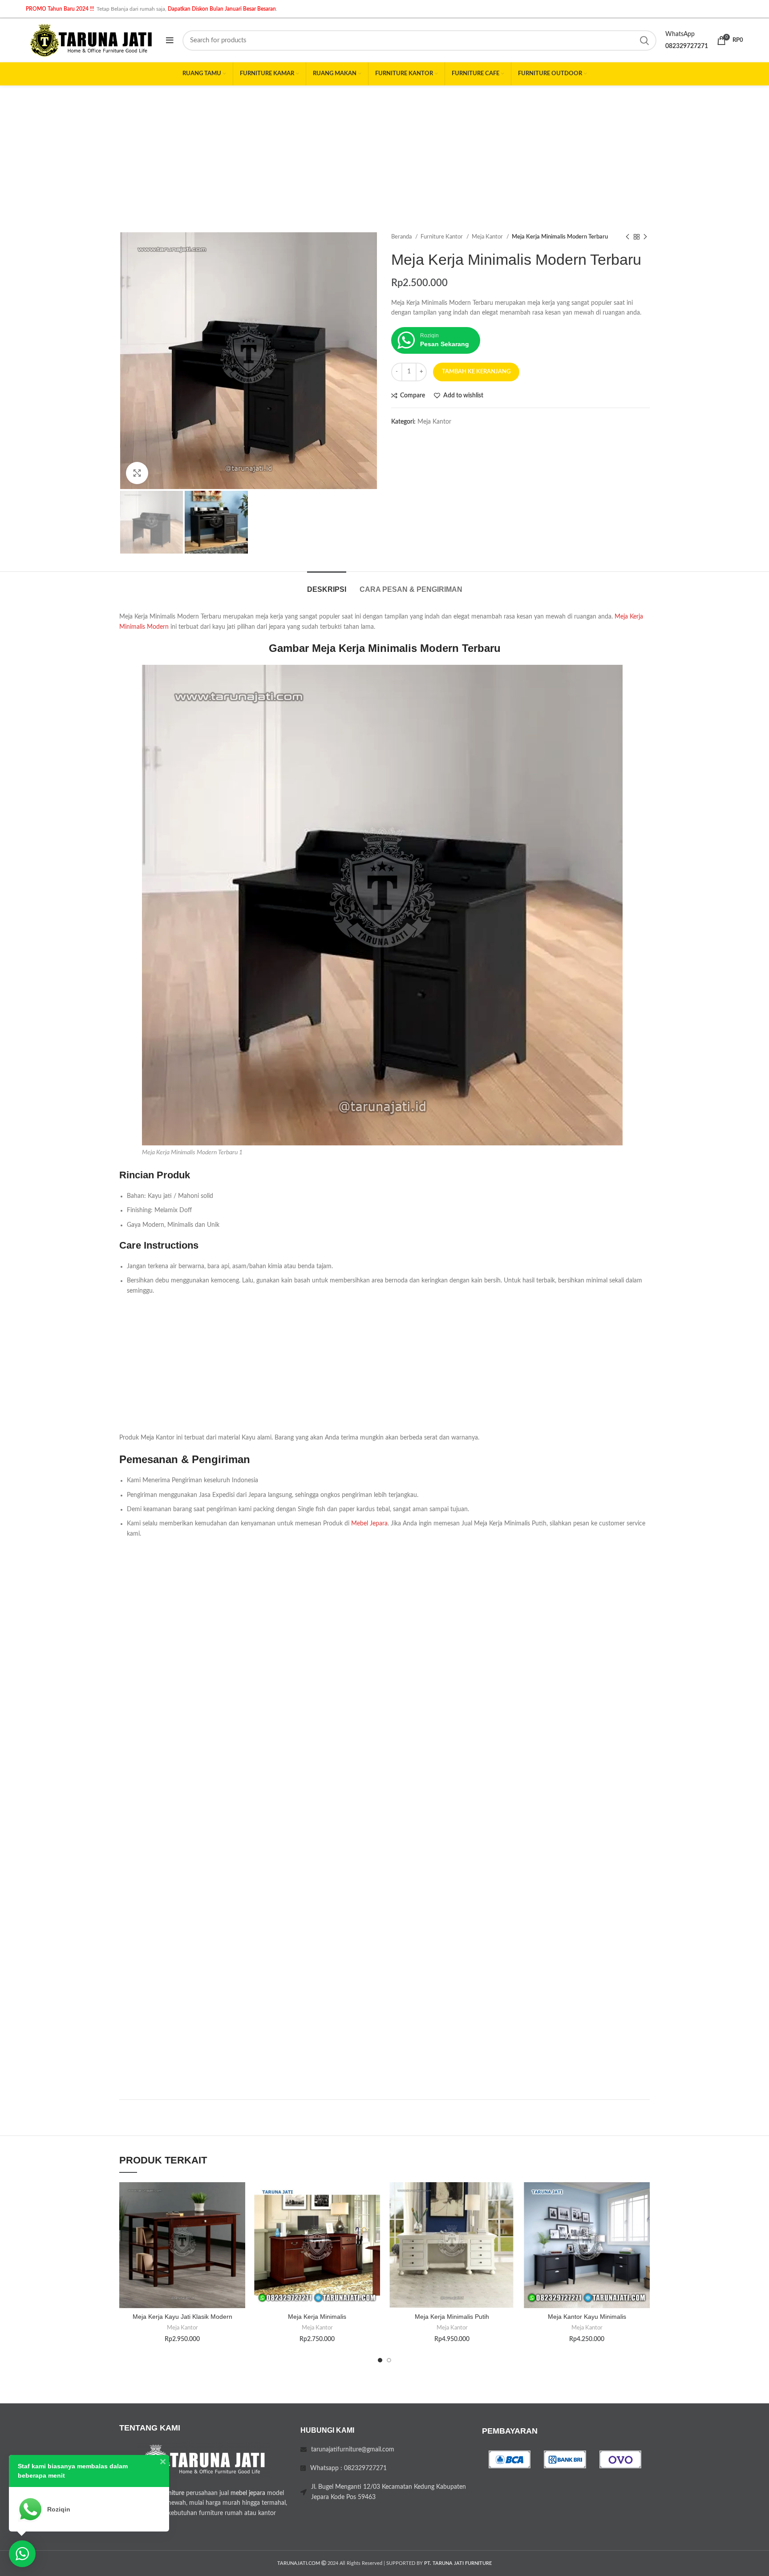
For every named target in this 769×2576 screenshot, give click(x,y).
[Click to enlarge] (137, 473)
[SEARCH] (644, 40)
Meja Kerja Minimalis (317, 2317)
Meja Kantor (488, 237)
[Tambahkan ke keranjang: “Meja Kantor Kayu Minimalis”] (643, 2217)
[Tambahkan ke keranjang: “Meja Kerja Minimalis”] (373, 2217)
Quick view (239, 2237)
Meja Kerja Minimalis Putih (452, 2317)
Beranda (402, 237)
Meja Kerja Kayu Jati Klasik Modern (182, 2317)
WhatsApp (680, 34)
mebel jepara (248, 2493)
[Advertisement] (384, 152)
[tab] (327, 585)
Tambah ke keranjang (476, 372)
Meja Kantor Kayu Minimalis (587, 2317)
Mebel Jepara (369, 1524)
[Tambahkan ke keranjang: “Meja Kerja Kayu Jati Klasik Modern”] (239, 2217)
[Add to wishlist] (239, 2197)
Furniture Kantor (442, 237)
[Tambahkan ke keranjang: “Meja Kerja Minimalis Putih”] (508, 2217)
